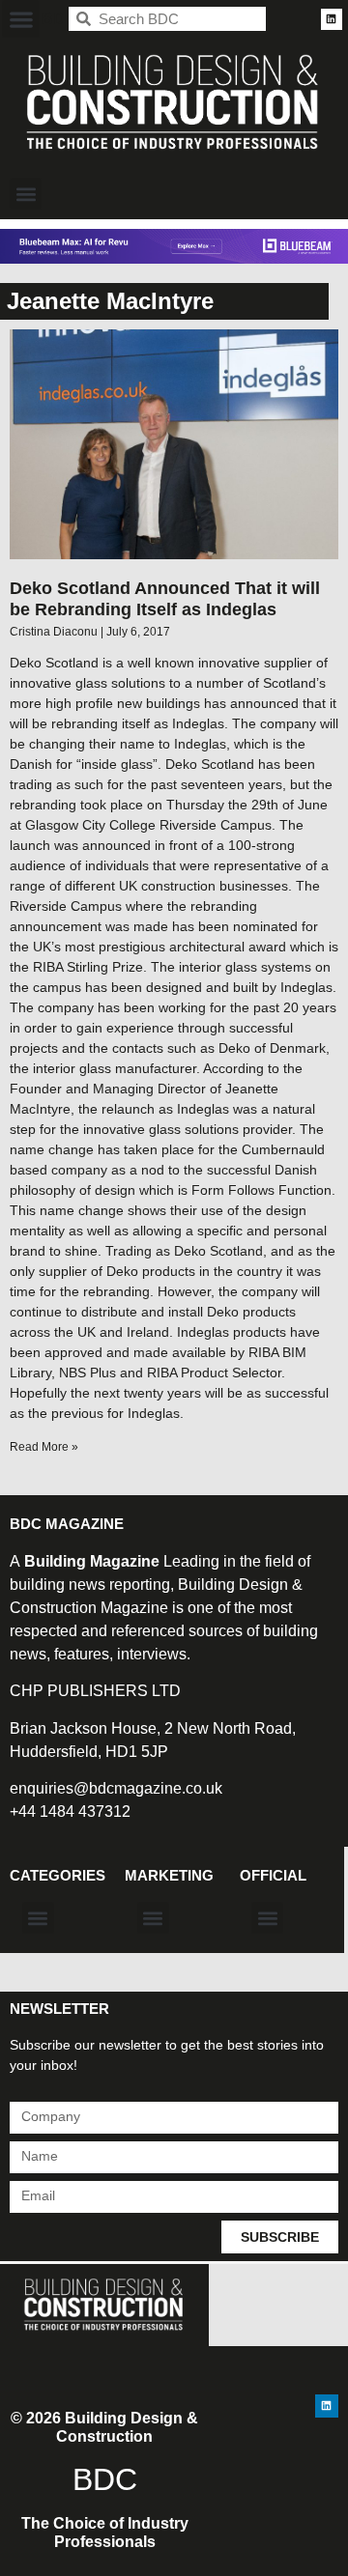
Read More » (44, 1447)
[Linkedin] (332, 19)
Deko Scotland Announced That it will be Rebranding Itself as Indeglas (165, 599)
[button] (21, 19)
